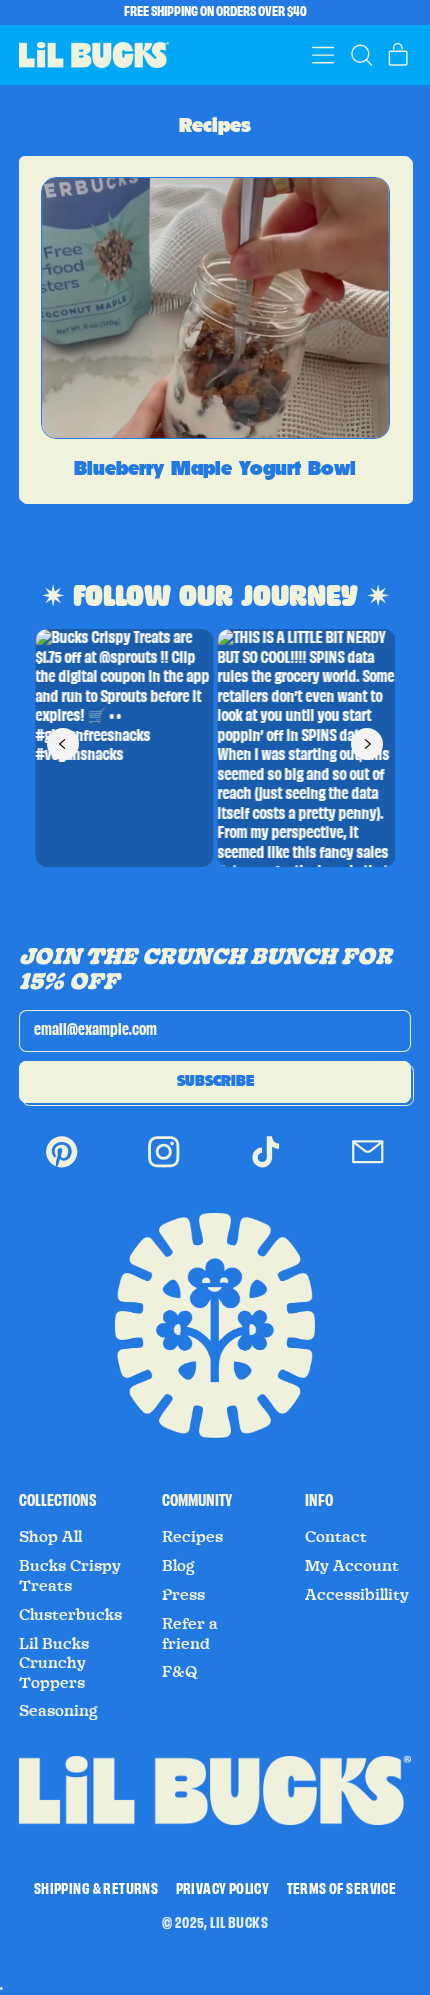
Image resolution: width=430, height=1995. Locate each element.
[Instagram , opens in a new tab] (164, 1165)
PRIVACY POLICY (223, 1890)
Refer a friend (190, 1634)
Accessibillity (357, 1595)
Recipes (192, 1537)
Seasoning (58, 1711)
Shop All (50, 1537)
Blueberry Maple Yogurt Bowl (215, 468)
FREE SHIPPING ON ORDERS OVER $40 (215, 12)
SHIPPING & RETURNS (96, 1890)
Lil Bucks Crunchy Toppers (54, 1663)
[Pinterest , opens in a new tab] (62, 1165)
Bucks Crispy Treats (70, 1576)
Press (183, 1595)
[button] (361, 55)
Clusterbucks (70, 1615)
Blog (178, 1566)
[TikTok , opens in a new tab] (266, 1165)
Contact (336, 1537)
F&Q (180, 1672)
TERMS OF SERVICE (341, 1890)
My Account (352, 1566)
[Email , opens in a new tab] (368, 1165)
